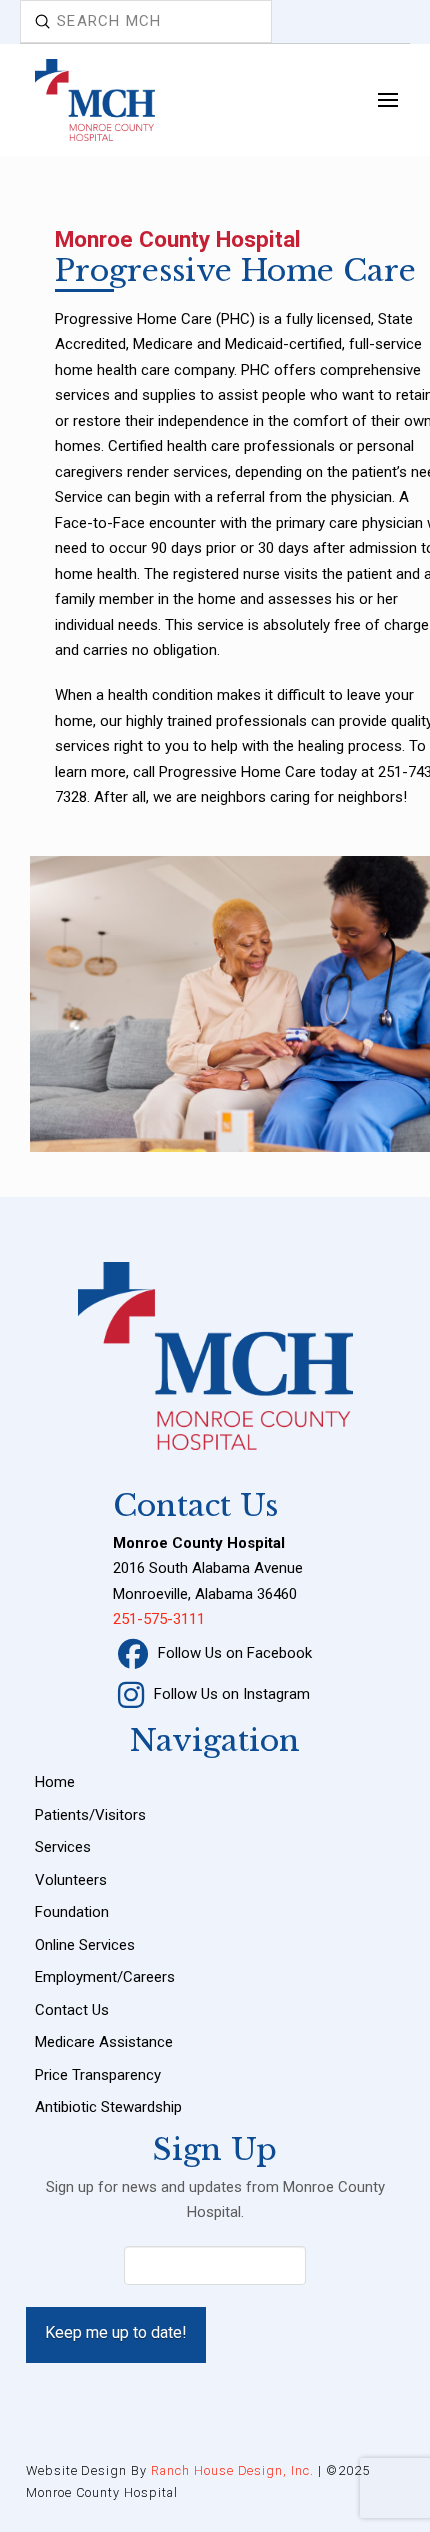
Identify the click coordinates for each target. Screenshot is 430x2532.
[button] (387, 99)
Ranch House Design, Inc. (232, 2470)
